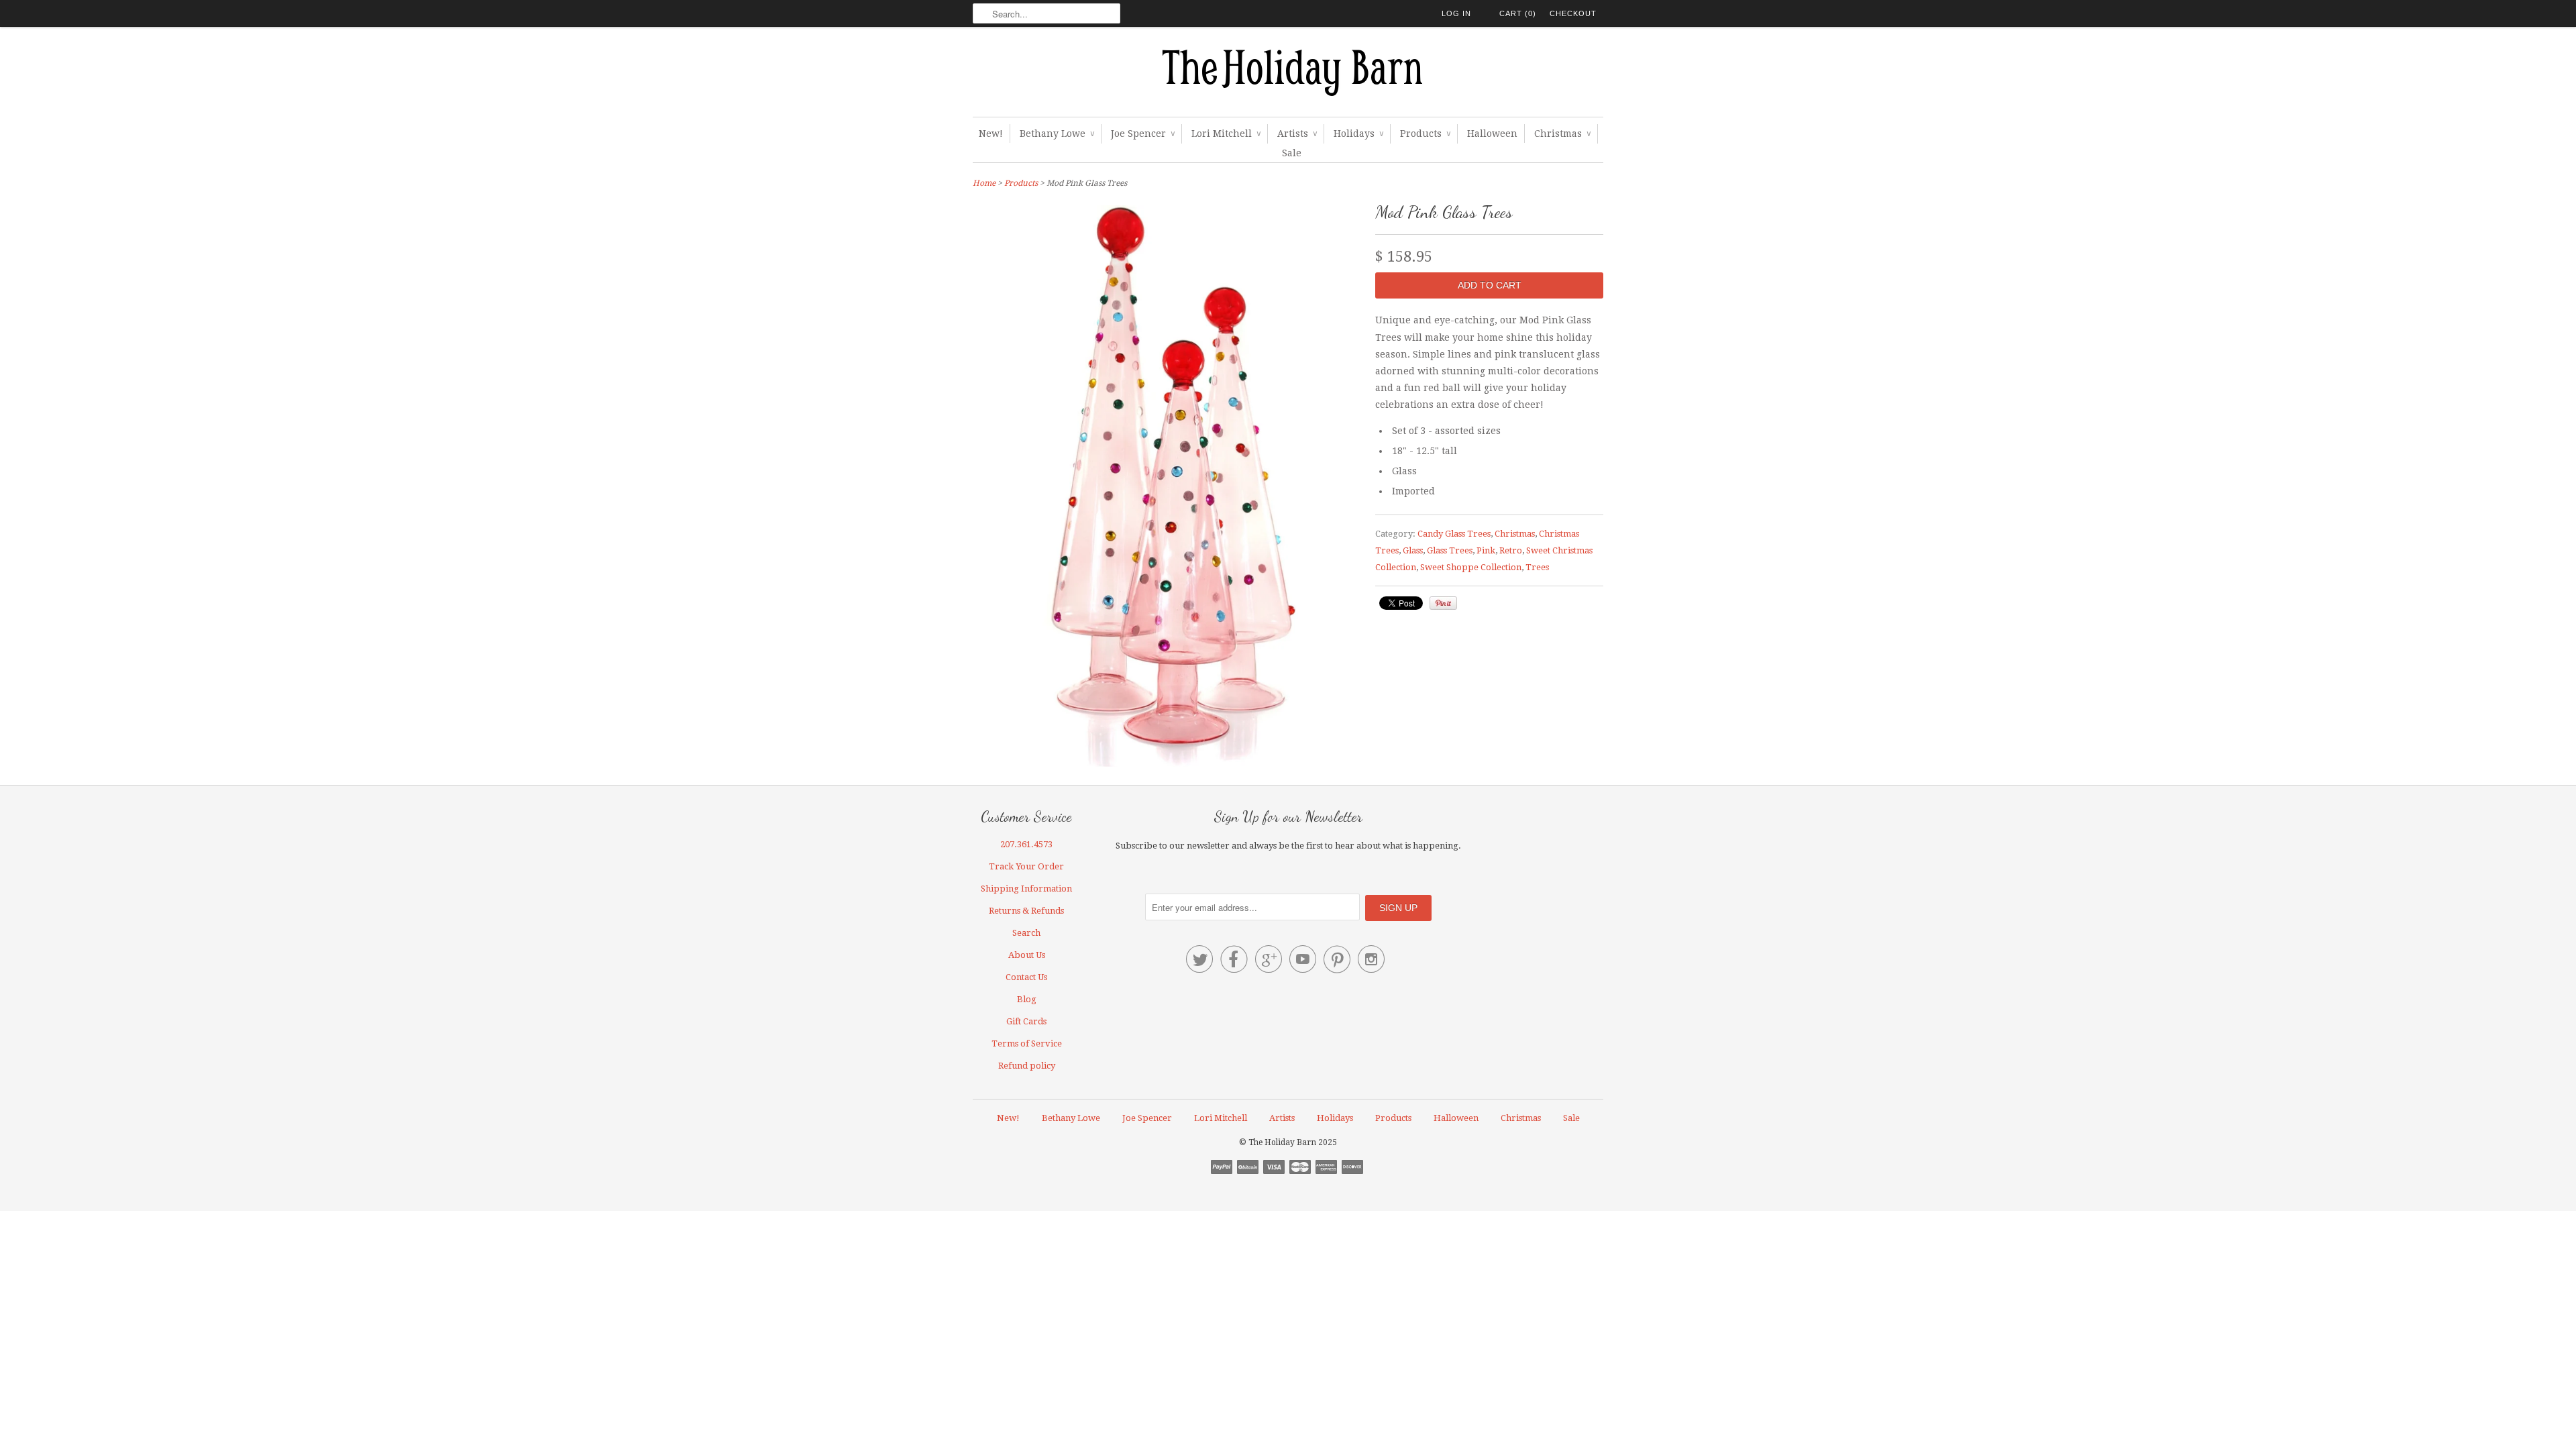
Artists (1297, 133)
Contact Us (1026, 977)
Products (1425, 133)
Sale (1292, 153)
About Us (1027, 955)
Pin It (1443, 603)
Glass (1413, 550)
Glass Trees (1450, 550)
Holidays (1358, 133)
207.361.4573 (1026, 844)
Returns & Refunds (1026, 911)
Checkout (1573, 13)
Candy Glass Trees (1454, 534)
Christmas (1562, 133)
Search (1026, 933)
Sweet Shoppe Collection (1471, 567)
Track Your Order (1026, 866)
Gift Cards (1026, 1021)
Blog (1027, 999)
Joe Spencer (1143, 133)
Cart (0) (1518, 13)
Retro (1511, 550)
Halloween (1492, 133)
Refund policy (1027, 1066)
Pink (1486, 550)
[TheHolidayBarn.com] (1288, 75)
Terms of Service (1027, 1043)
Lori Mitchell (1226, 133)
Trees (1537, 567)
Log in (1456, 13)
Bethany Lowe (1057, 133)
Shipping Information (1026, 889)
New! (991, 133)
